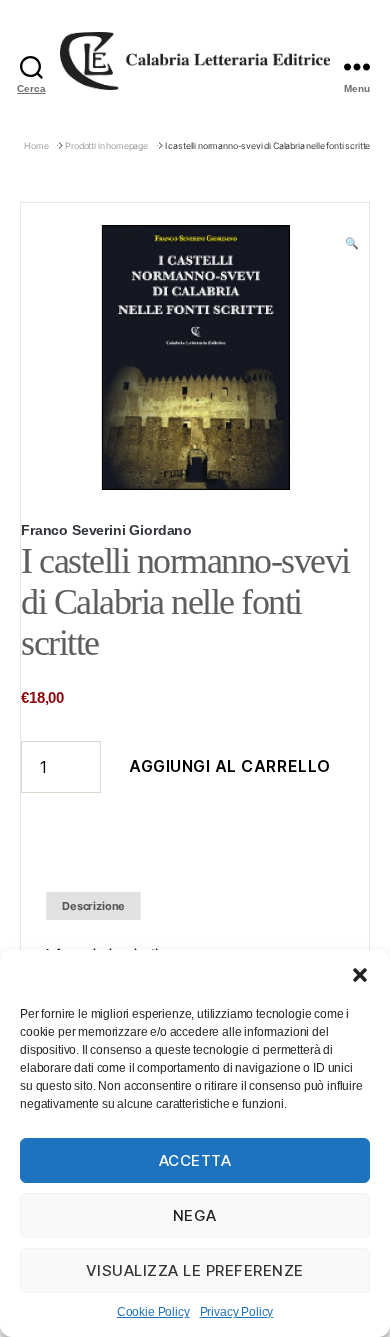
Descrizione (93, 906)
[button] (360, 975)
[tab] (93, 906)
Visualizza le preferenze (195, 1270)
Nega (195, 1215)
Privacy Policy (237, 1312)
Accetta (195, 1160)
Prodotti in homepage (106, 145)
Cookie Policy (153, 1312)
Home (36, 145)
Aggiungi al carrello (230, 766)
